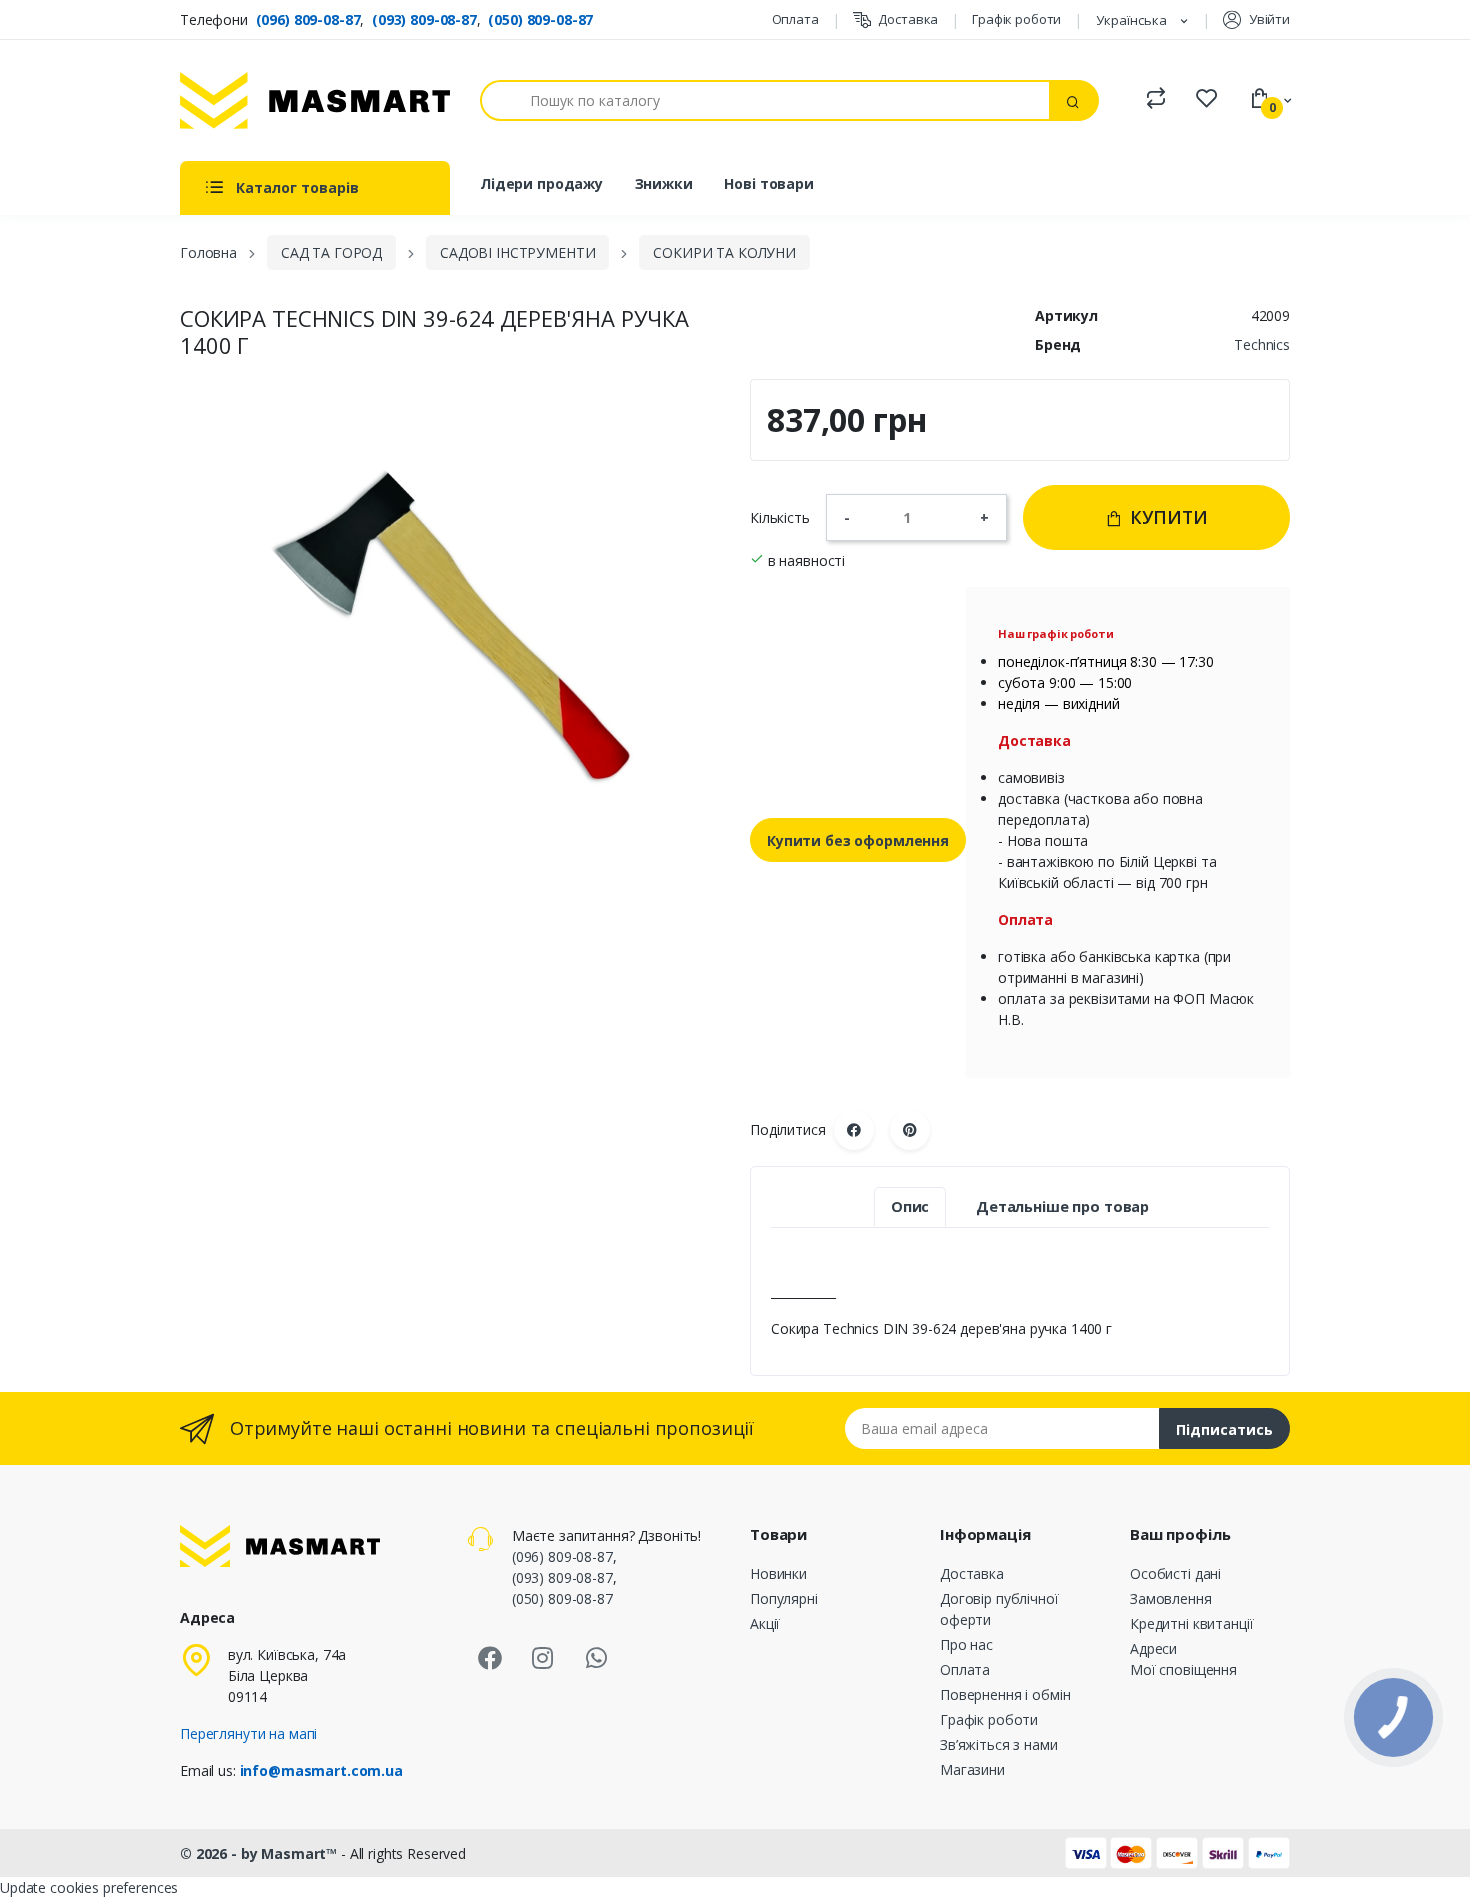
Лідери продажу (541, 183)
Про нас (966, 1644)
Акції (765, 1623)
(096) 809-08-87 (308, 19)
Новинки (778, 1573)
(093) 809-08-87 (424, 19)
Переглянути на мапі (248, 1733)
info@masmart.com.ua (321, 1770)
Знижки (664, 183)
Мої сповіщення (1183, 1669)
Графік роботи (1016, 19)
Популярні (784, 1598)
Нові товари (768, 183)
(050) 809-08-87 (540, 19)
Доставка (908, 19)
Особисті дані (1175, 1573)
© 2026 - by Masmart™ (260, 1853)
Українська (1133, 20)
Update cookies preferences (89, 1887)
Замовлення (1171, 1598)
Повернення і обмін (1005, 1694)
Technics (1262, 344)
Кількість (780, 517)
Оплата (795, 19)
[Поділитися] (854, 1130)
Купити (1166, 517)
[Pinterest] (910, 1130)
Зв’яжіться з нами (999, 1744)
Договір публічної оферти (999, 1609)
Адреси (1153, 1648)
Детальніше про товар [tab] (1062, 1206)
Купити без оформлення (858, 840)
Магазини (972, 1769)
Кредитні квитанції (1191, 1623)
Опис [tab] (910, 1206)
